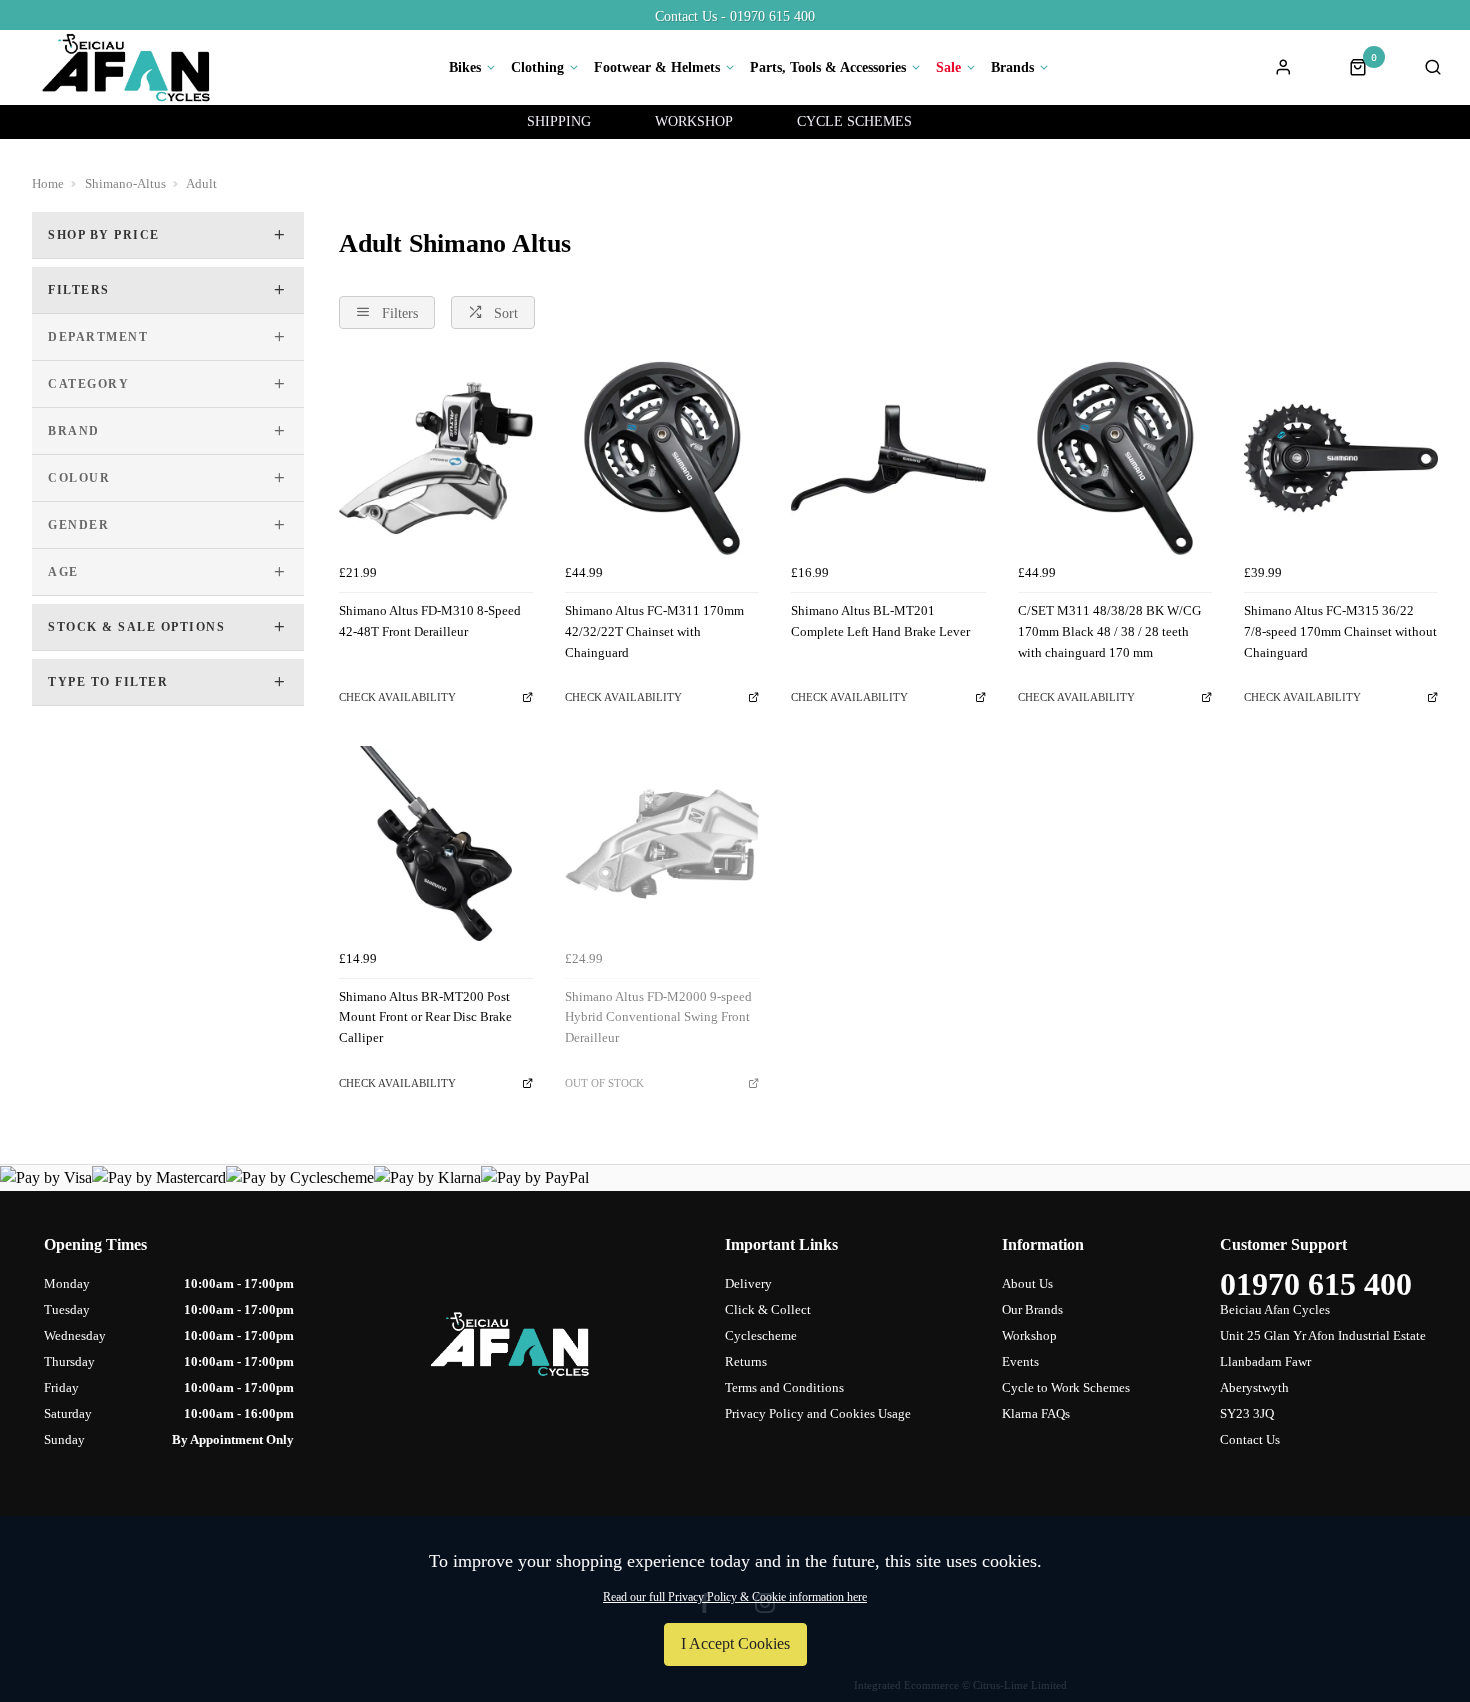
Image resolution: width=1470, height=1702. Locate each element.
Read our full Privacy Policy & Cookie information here (735, 1597)
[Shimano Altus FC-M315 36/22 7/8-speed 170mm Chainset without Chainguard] (1341, 458)
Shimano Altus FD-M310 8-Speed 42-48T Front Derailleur (430, 621)
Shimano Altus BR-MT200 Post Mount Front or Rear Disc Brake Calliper (425, 1017)
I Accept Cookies (735, 1643)
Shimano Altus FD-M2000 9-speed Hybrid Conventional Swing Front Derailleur (658, 1017)
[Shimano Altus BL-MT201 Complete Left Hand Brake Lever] (888, 458)
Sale (948, 68)
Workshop (1029, 1335)
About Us (1027, 1283)
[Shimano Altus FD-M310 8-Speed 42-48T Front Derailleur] (436, 458)
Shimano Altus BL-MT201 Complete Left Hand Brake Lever (880, 621)
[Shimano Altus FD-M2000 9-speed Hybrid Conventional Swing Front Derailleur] (662, 843)
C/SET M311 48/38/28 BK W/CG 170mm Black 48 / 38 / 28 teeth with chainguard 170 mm (1109, 631)
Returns (746, 1361)
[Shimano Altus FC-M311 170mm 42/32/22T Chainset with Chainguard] (662, 458)
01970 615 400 (1316, 1284)
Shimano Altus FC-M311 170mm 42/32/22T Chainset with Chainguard (654, 631)
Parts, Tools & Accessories (828, 68)
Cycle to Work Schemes (1066, 1387)
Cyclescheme (761, 1335)
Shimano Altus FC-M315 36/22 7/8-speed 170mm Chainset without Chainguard (1340, 631)
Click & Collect (768, 1309)
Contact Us (1250, 1439)
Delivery (748, 1283)
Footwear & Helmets (657, 68)
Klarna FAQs (1036, 1413)
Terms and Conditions (784, 1387)
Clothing (537, 68)
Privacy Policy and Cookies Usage (818, 1413)
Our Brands (1032, 1309)
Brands (1012, 68)
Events (1020, 1361)
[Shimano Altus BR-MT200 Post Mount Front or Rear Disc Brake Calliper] (436, 843)
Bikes (465, 68)
